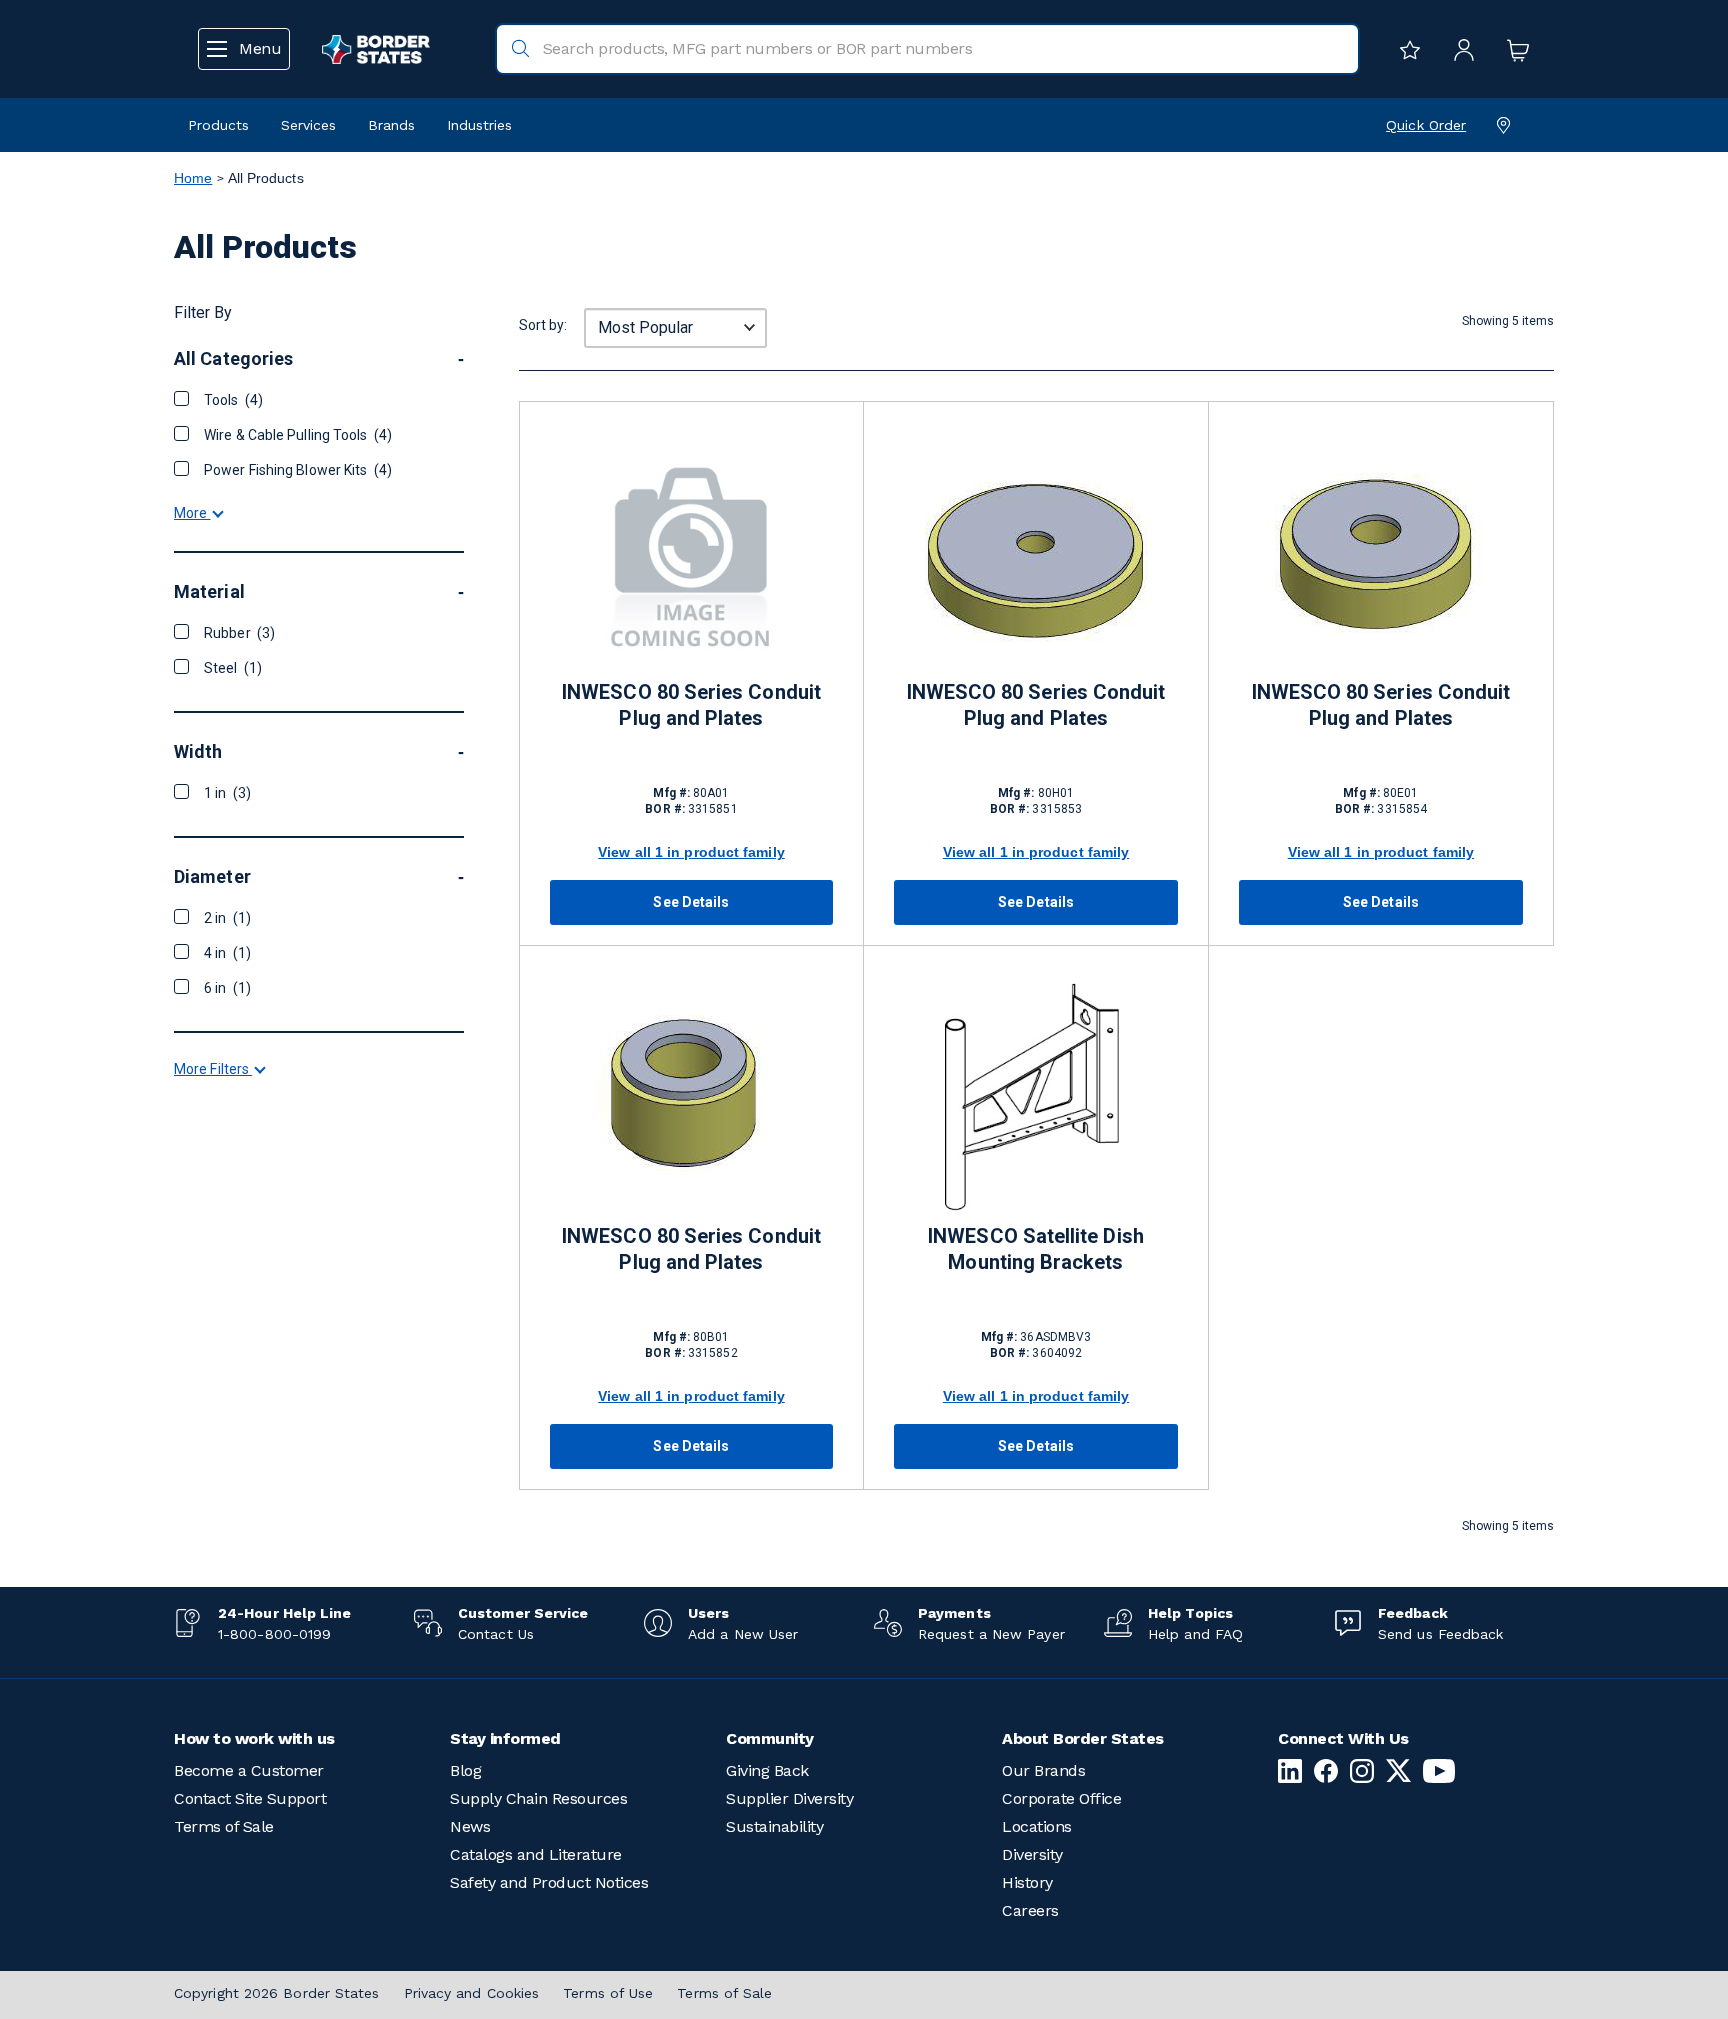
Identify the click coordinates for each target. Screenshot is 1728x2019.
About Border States (1083, 1738)
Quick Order (1426, 125)
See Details (691, 902)
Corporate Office (1061, 1798)
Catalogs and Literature (536, 1854)
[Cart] (1513, 49)
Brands (391, 125)
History (1027, 1882)
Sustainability (774, 1826)
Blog (465, 1770)
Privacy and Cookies (472, 1993)
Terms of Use (608, 1993)
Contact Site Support (250, 1798)
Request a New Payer (991, 1634)
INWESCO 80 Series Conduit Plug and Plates (691, 705)
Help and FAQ (1195, 1634)
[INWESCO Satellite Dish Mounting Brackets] (1036, 1098)
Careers (1030, 1910)
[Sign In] (1459, 49)
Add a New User (743, 1634)
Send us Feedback (1440, 1634)
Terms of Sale (224, 1826)
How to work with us (254, 1738)
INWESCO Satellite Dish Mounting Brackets (1036, 1249)
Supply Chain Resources (538, 1798)
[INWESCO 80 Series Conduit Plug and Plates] (691, 554)
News (470, 1826)
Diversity (1032, 1854)
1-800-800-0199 (274, 1634)
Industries (479, 125)
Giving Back (767, 1770)
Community (770, 1738)
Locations (1037, 1826)
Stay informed (505, 1738)
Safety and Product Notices (549, 1882)
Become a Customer (249, 1770)
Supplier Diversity (789, 1798)
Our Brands (1043, 1770)
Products (218, 125)
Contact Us (496, 1634)
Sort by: (543, 325)
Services (308, 125)
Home (193, 178)
